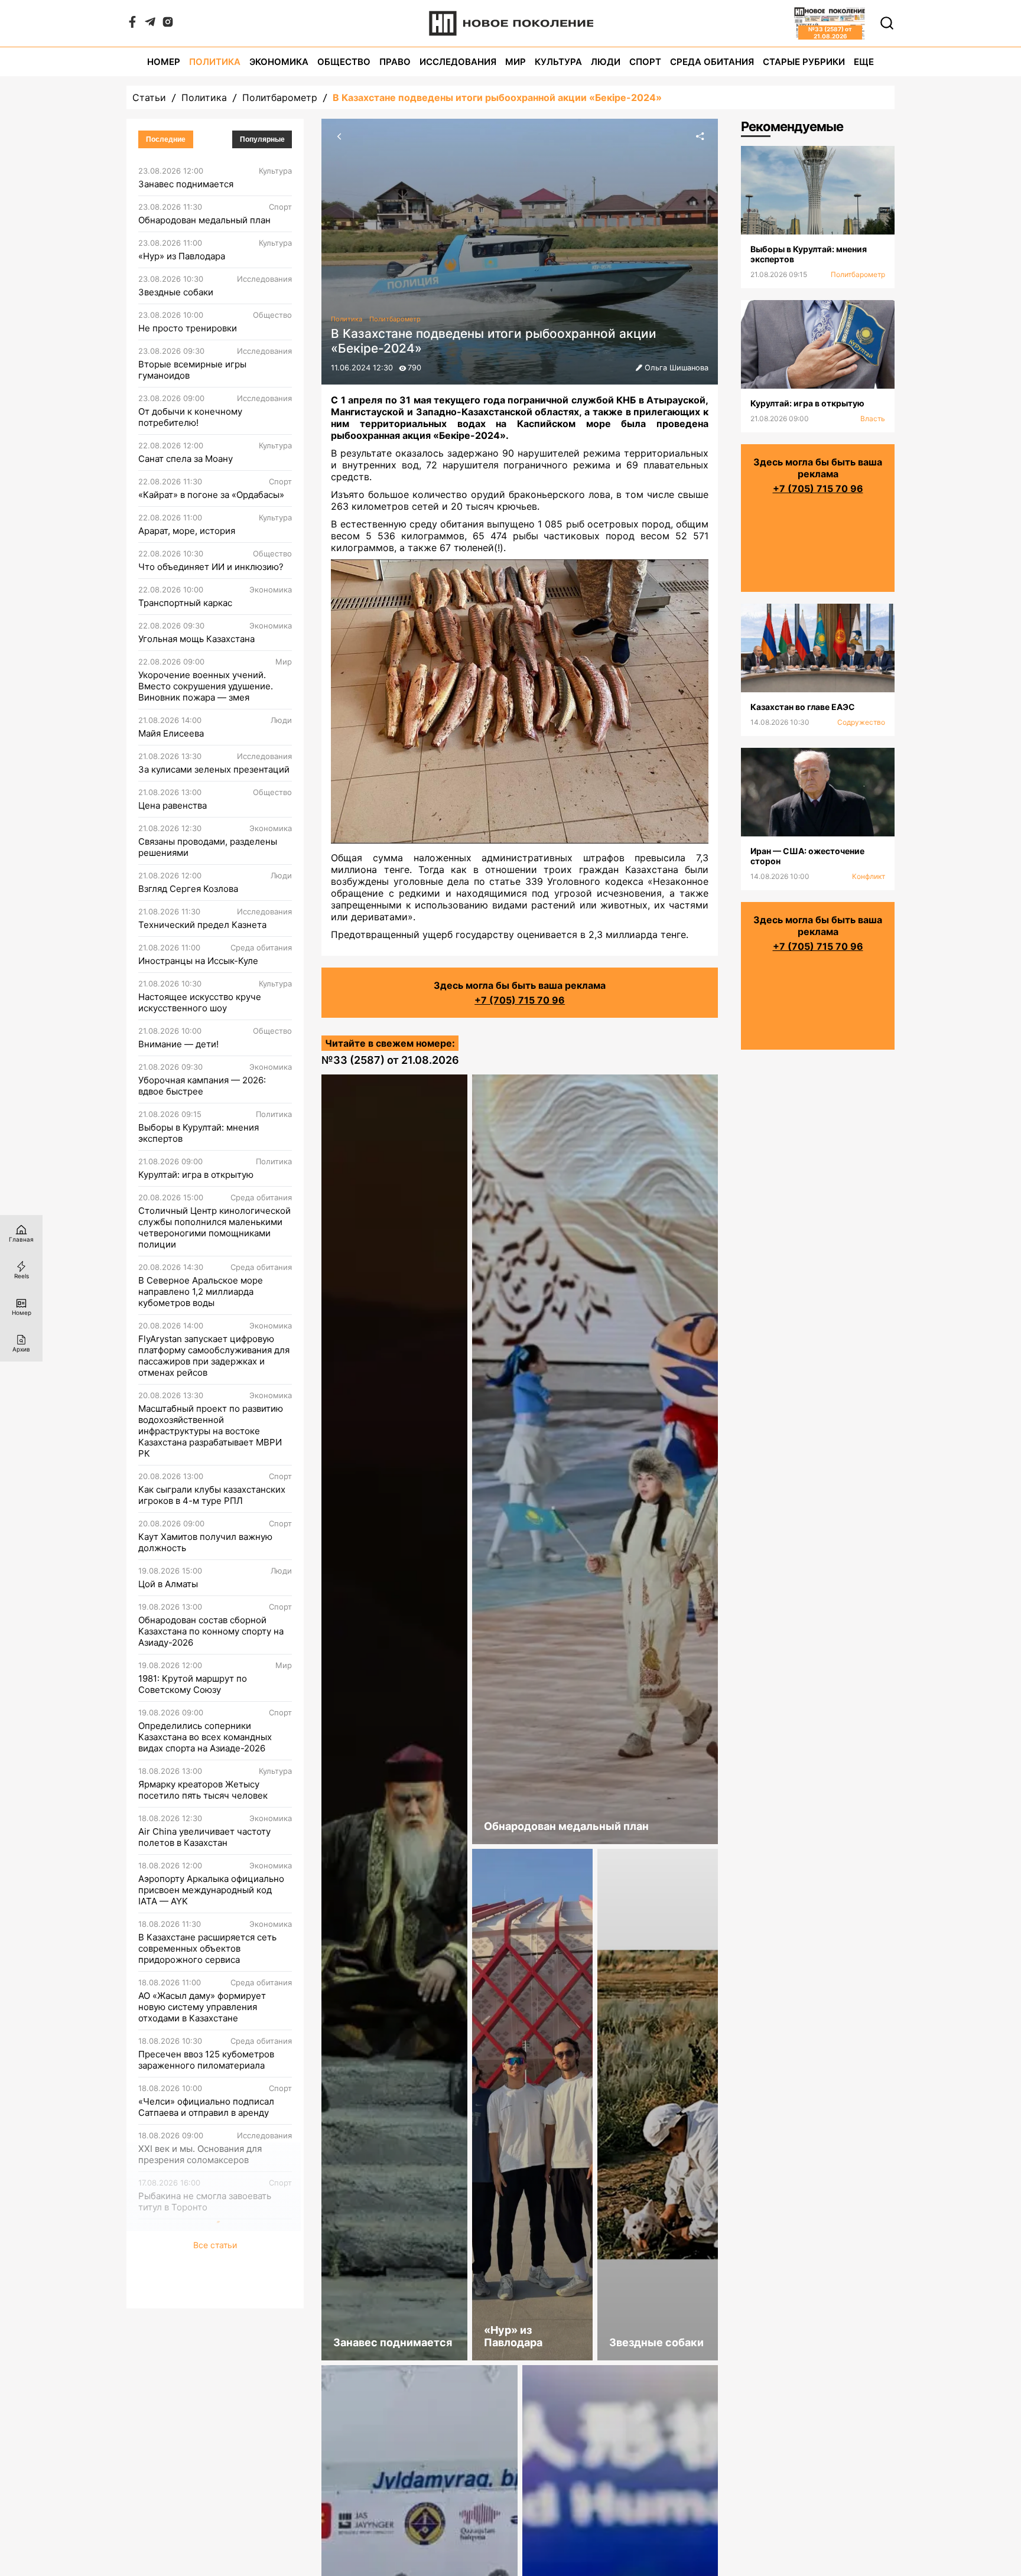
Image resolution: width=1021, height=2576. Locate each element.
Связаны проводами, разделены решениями (208, 847)
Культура (558, 62)
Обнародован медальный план (204, 220)
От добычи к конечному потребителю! (190, 417)
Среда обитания (712, 62)
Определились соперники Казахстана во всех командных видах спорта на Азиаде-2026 (205, 1737)
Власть (873, 419)
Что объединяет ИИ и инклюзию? (211, 567)
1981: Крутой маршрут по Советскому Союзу (193, 1684)
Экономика (279, 62)
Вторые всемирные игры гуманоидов (192, 370)
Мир (516, 62)
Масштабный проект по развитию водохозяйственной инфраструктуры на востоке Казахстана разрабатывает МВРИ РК (211, 1431)
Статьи (149, 97)
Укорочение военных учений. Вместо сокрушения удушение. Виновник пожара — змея (206, 686)
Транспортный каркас (185, 603)
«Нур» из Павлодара (182, 256)
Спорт (645, 62)
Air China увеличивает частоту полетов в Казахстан (204, 1837)
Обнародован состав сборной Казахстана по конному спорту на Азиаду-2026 (211, 1631)
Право (395, 62)
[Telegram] (150, 24)
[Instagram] (168, 24)
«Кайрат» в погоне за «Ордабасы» (211, 495)
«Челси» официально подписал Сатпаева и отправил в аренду (206, 2107)
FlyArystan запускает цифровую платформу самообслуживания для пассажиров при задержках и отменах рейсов (214, 1356)
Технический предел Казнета (202, 925)
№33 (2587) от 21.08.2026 (390, 1060)
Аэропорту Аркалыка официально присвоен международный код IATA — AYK (211, 1890)
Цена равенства (173, 805)
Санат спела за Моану (186, 459)
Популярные (262, 139)
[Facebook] (132, 24)
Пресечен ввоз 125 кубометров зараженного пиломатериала (206, 2060)
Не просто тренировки (188, 328)
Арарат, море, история (187, 531)
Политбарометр (280, 97)
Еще (864, 62)
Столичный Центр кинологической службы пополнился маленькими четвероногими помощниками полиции (214, 1227)
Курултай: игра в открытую (196, 1175)
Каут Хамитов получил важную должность (205, 1542)
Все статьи (215, 2295)
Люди (606, 62)
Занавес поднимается (186, 184)
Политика (215, 62)
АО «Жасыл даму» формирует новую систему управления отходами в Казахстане (202, 2007)
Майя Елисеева (171, 733)
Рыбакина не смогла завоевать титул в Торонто (205, 2202)
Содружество (861, 722)
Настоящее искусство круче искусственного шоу (200, 1002)
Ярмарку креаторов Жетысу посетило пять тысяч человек (203, 1790)
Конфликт (869, 876)
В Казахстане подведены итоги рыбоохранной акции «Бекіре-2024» (497, 97)
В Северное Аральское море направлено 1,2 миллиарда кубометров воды (201, 1292)
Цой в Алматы (168, 1584)
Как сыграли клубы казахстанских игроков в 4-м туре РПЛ (212, 1495)
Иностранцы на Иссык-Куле (198, 961)
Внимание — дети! (178, 1044)
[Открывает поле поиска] (887, 23)
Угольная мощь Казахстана (196, 639)
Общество (344, 62)
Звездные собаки (176, 292)
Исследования (458, 62)
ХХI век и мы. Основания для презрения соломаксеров (200, 2154)
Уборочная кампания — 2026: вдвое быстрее (202, 1086)
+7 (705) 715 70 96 (520, 1000)
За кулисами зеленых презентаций (214, 769)
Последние (166, 139)
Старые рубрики (804, 62)
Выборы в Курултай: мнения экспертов (199, 1133)
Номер (164, 62)
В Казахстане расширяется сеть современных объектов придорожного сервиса (207, 1948)
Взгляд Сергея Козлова (188, 889)
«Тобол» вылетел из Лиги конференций (194, 2249)
